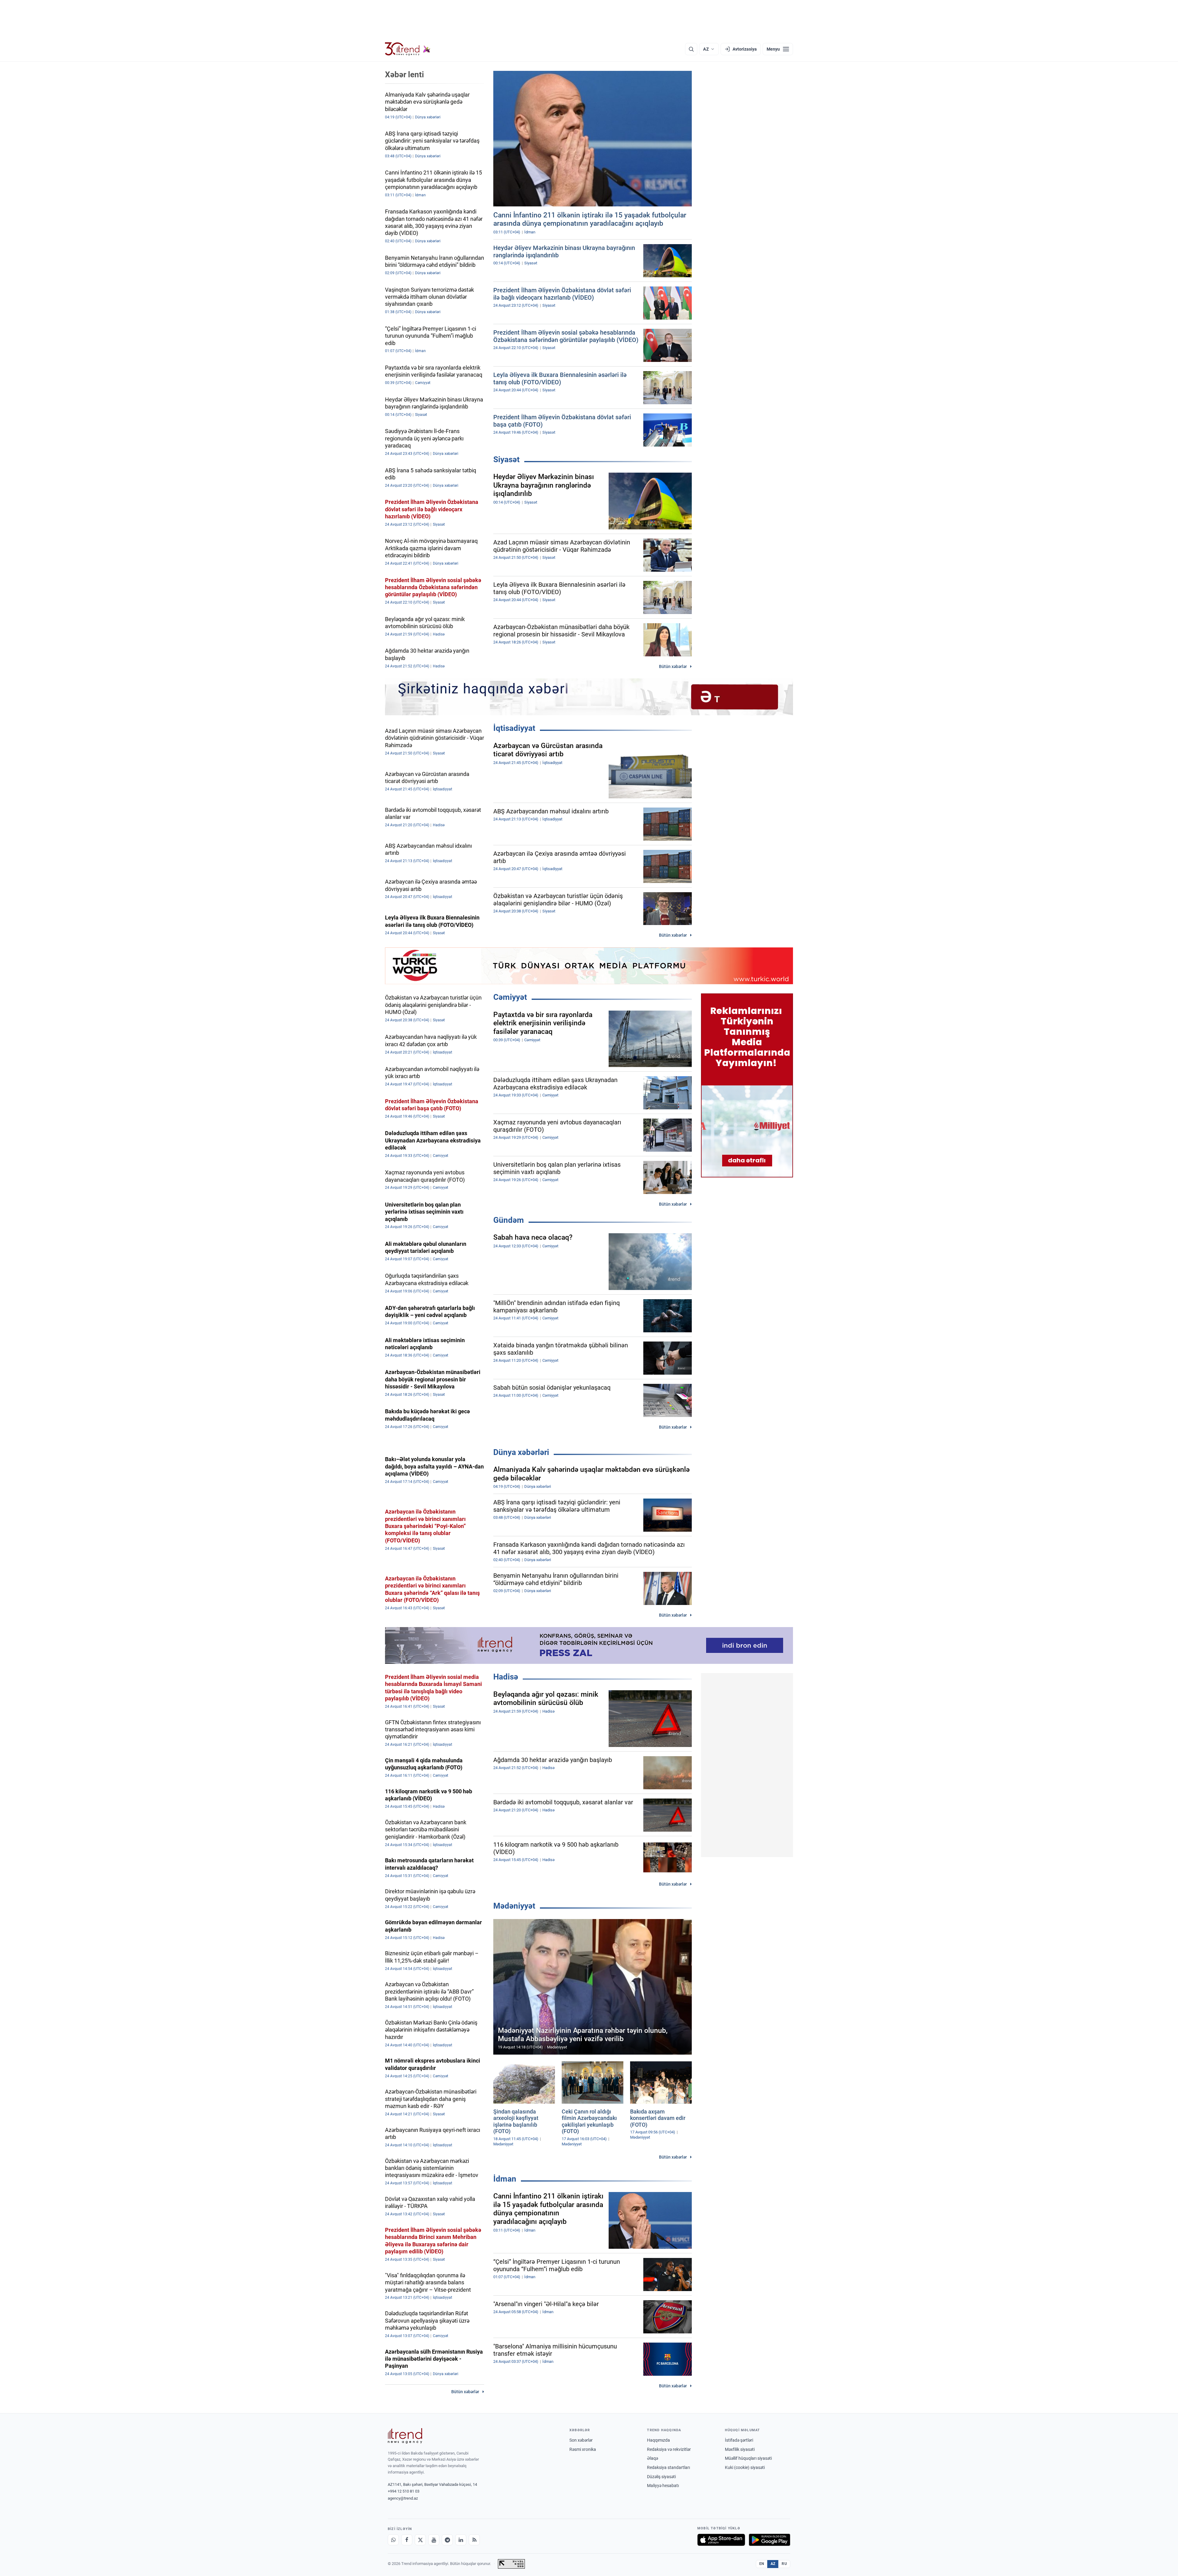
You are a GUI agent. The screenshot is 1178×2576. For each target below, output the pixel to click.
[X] (420, 2540)
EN (762, 2564)
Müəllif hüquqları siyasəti (748, 2458)
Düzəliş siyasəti (661, 2477)
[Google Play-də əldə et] (770, 2540)
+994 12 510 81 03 (404, 2491)
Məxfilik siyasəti (740, 2449)
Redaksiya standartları (668, 2467)
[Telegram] (447, 2540)
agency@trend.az (403, 2498)
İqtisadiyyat (514, 728)
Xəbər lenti (404, 75)
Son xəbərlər (581, 2440)
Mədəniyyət (514, 1906)
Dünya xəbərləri (521, 1452)
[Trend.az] (408, 49)
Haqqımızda (658, 2440)
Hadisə (506, 1677)
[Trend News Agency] (405, 2436)
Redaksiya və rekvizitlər (669, 2449)
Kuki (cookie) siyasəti (745, 2467)
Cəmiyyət (510, 997)
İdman (505, 2179)
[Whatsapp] (393, 2540)
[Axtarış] (691, 49)
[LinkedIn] (461, 2540)
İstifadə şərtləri (739, 2440)
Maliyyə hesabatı (663, 2486)
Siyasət (506, 459)
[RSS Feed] (474, 2540)
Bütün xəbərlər (673, 666)
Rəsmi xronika (583, 2449)
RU (784, 2564)
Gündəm (509, 1220)
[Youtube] (434, 2540)
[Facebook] (407, 2540)
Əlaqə (653, 2458)
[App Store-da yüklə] (721, 2540)
